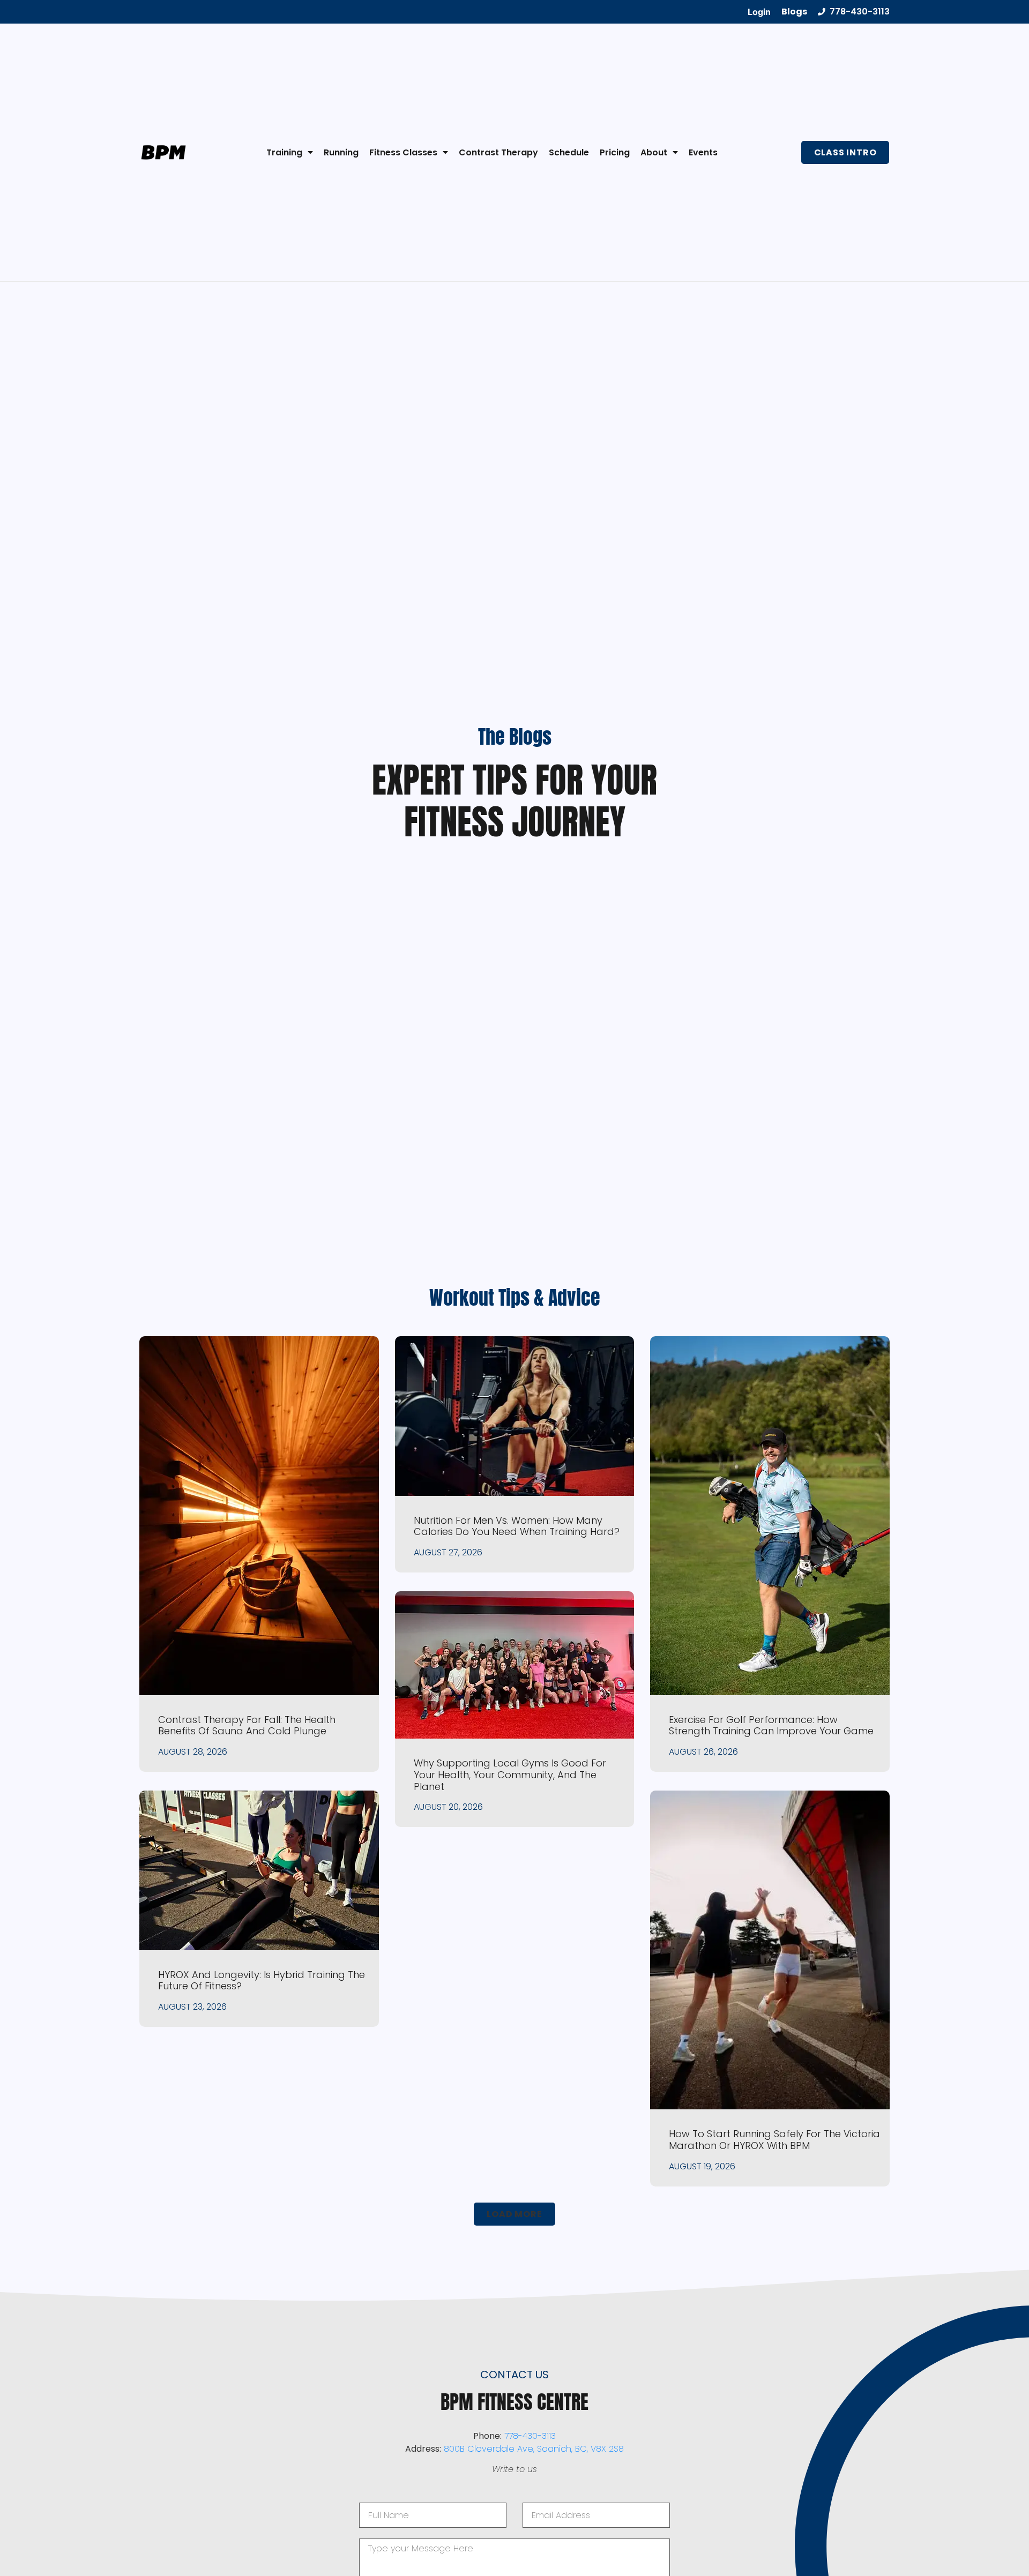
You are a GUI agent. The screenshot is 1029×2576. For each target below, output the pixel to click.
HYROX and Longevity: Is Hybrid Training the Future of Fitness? (262, 1980)
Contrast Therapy (498, 152)
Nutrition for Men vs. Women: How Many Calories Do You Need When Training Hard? (517, 1526)
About (654, 152)
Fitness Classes (403, 152)
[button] (514, 2214)
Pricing (615, 152)
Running (341, 152)
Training (284, 152)
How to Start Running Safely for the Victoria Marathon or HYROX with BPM (774, 2140)
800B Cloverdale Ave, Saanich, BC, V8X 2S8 (534, 2449)
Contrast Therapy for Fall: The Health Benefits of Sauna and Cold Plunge (247, 1725)
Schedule (569, 152)
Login (759, 12)
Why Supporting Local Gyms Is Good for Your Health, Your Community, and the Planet (510, 1774)
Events (703, 152)
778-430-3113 (530, 2436)
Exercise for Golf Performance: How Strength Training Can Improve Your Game (771, 1725)
